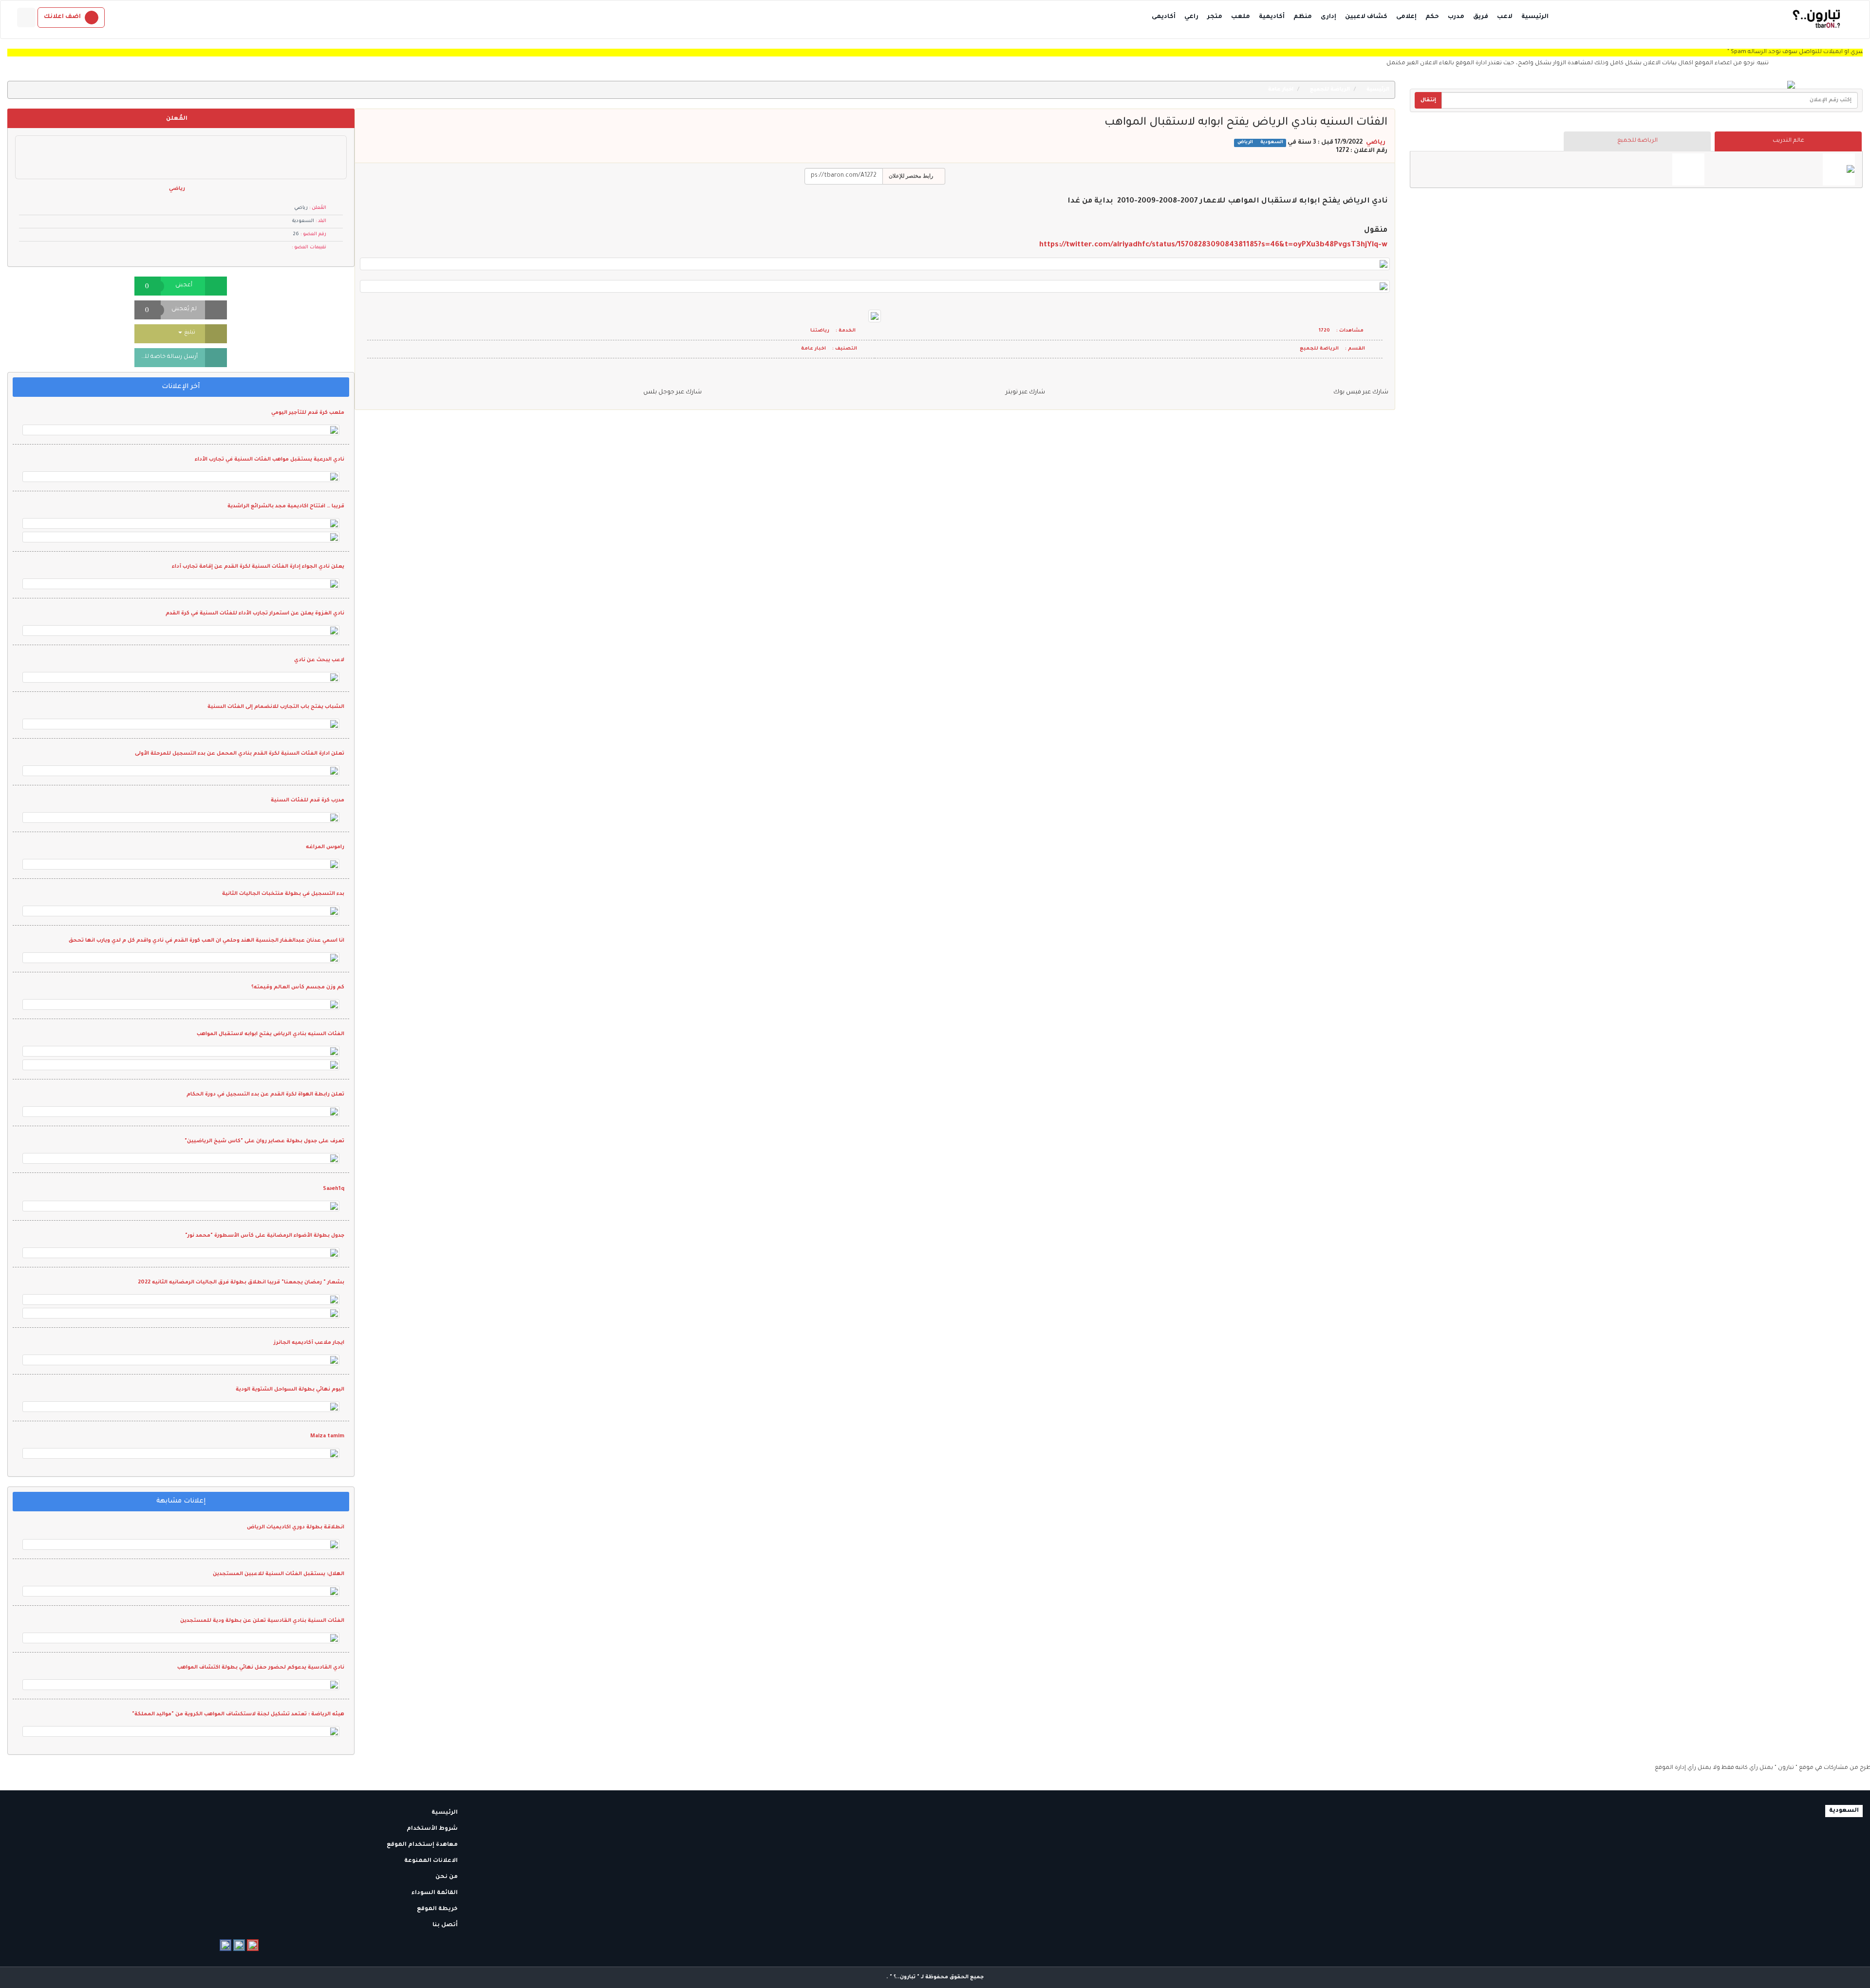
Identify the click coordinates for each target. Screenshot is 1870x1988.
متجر (1215, 17)
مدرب (1456, 17)
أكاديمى (1164, 17)
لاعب (1505, 17)
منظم (1303, 17)
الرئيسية (1535, 17)
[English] (26, 18)
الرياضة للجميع (1637, 141)
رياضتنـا (820, 331)
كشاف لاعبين (1366, 17)
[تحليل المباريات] (1688, 169)
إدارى (1328, 17)
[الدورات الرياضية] (1839, 169)
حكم (1432, 17)
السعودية (1271, 143)
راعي (1191, 17)
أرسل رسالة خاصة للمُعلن (166, 357)
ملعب (1241, 17)
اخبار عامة (1281, 90)
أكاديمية (1272, 17)
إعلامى (1406, 17)
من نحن (447, 1877)
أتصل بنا (446, 1925)
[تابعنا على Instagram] (239, 1945)
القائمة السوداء (435, 1893)
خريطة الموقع (438, 1909)
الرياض (1245, 143)
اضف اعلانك (62, 17)
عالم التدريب (1788, 141)
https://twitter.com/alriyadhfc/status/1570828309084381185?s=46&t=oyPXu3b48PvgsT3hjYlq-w (1213, 245)
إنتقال (1428, 100)
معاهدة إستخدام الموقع (423, 1845)
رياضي (1376, 143)
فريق (1481, 17)
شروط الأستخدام (433, 1829)
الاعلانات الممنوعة (432, 1861)
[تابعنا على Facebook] (225, 1945)
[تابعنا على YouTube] (253, 1945)
